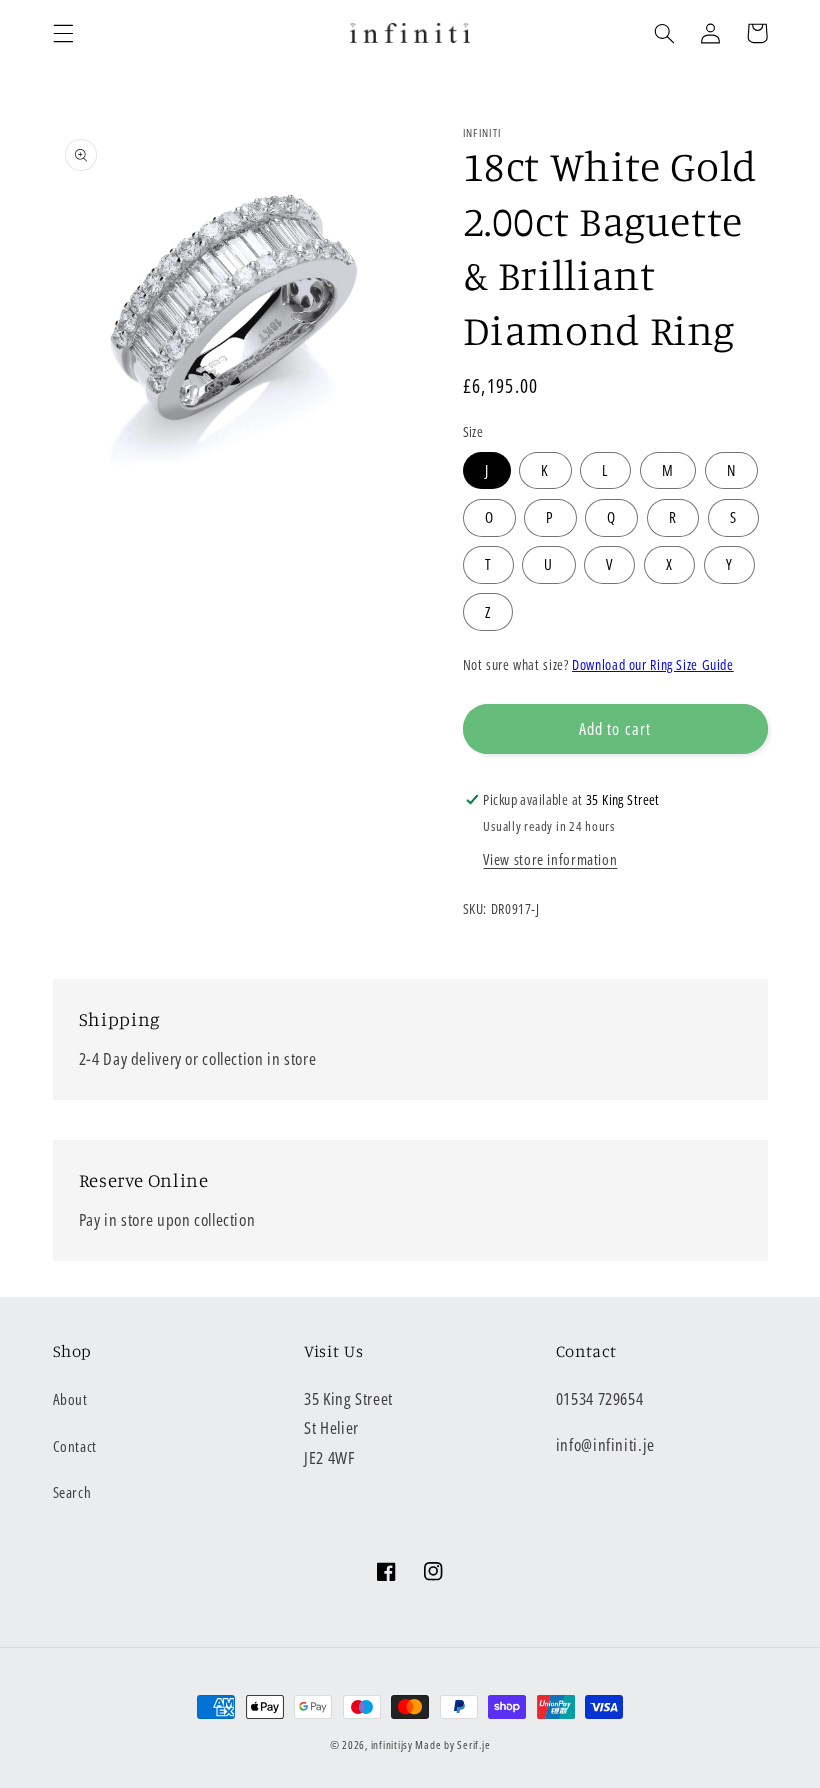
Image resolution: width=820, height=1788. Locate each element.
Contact (75, 1446)
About (70, 1399)
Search (72, 1492)
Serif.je (473, 1745)
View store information (550, 859)
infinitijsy (392, 1745)
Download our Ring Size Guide (653, 664)
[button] (63, 33)
